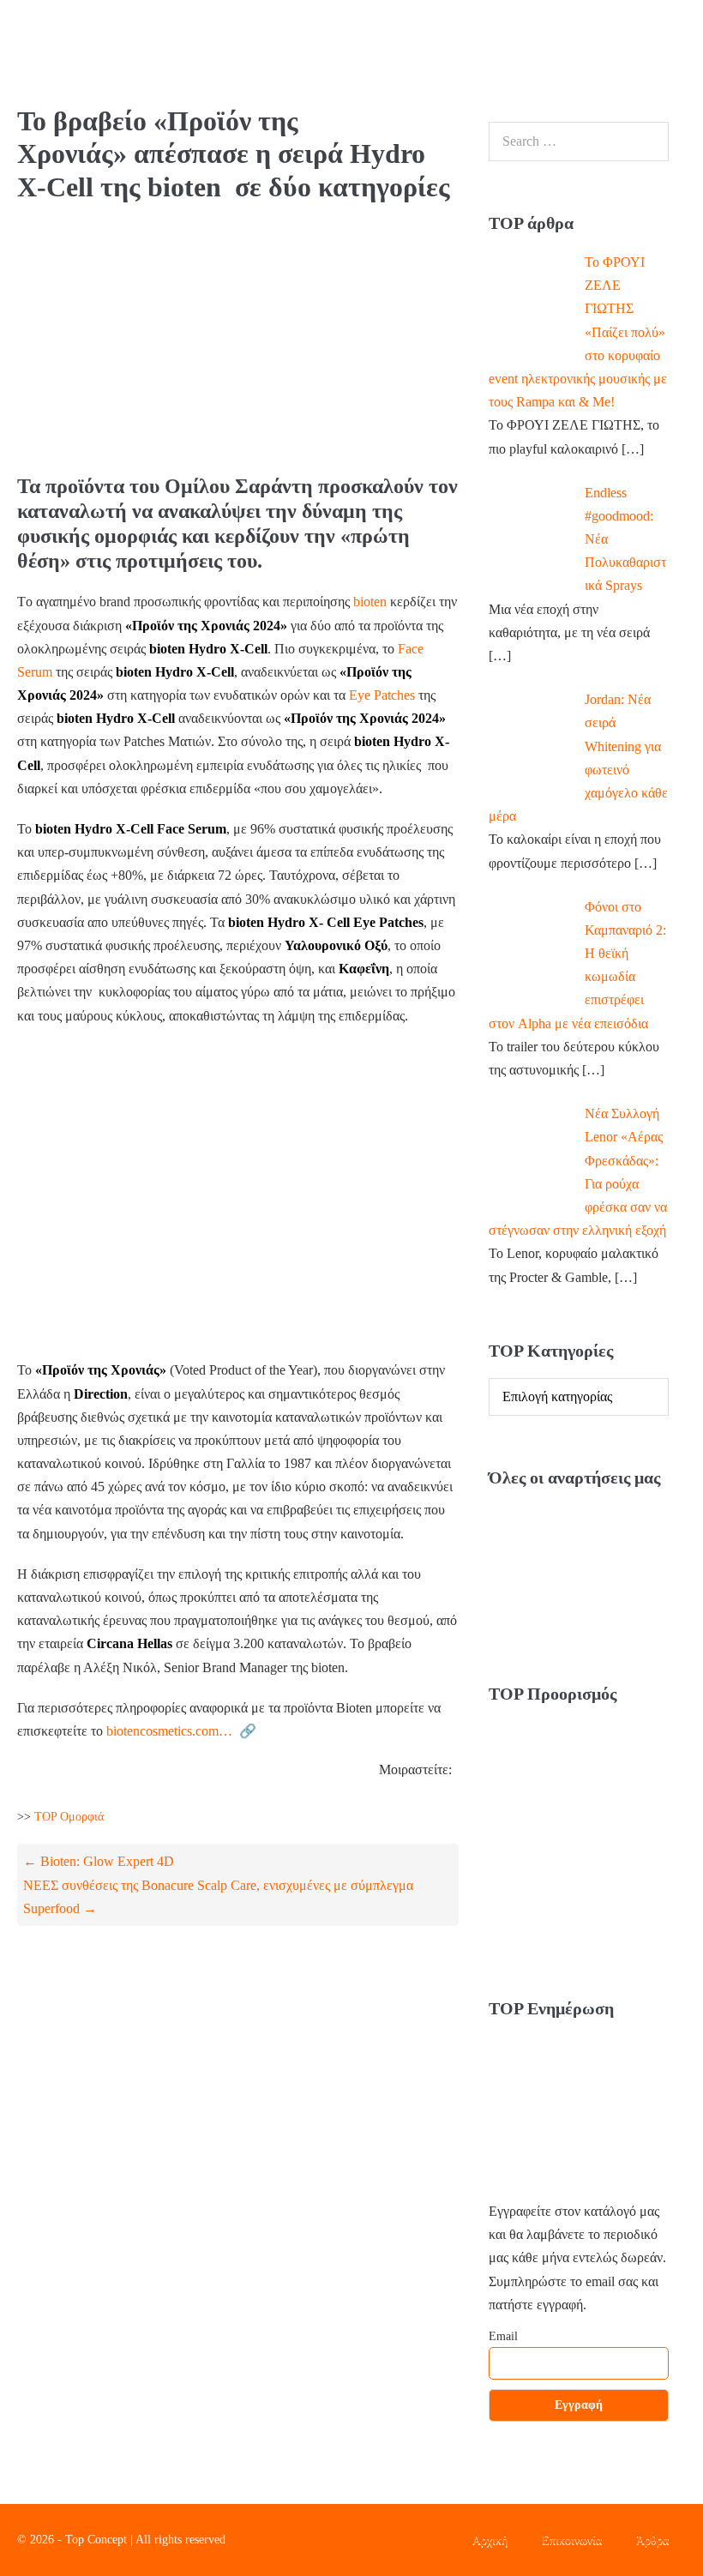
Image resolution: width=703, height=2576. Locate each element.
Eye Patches (382, 695)
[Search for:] (579, 141)
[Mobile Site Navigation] (678, 52)
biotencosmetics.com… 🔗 (181, 1731)
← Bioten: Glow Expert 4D (99, 1861)
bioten (370, 602)
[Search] (646, 141)
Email (503, 2336)
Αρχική (490, 2540)
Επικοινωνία (572, 2540)
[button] (645, 53)
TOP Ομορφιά (69, 1817)
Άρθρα (652, 2540)
